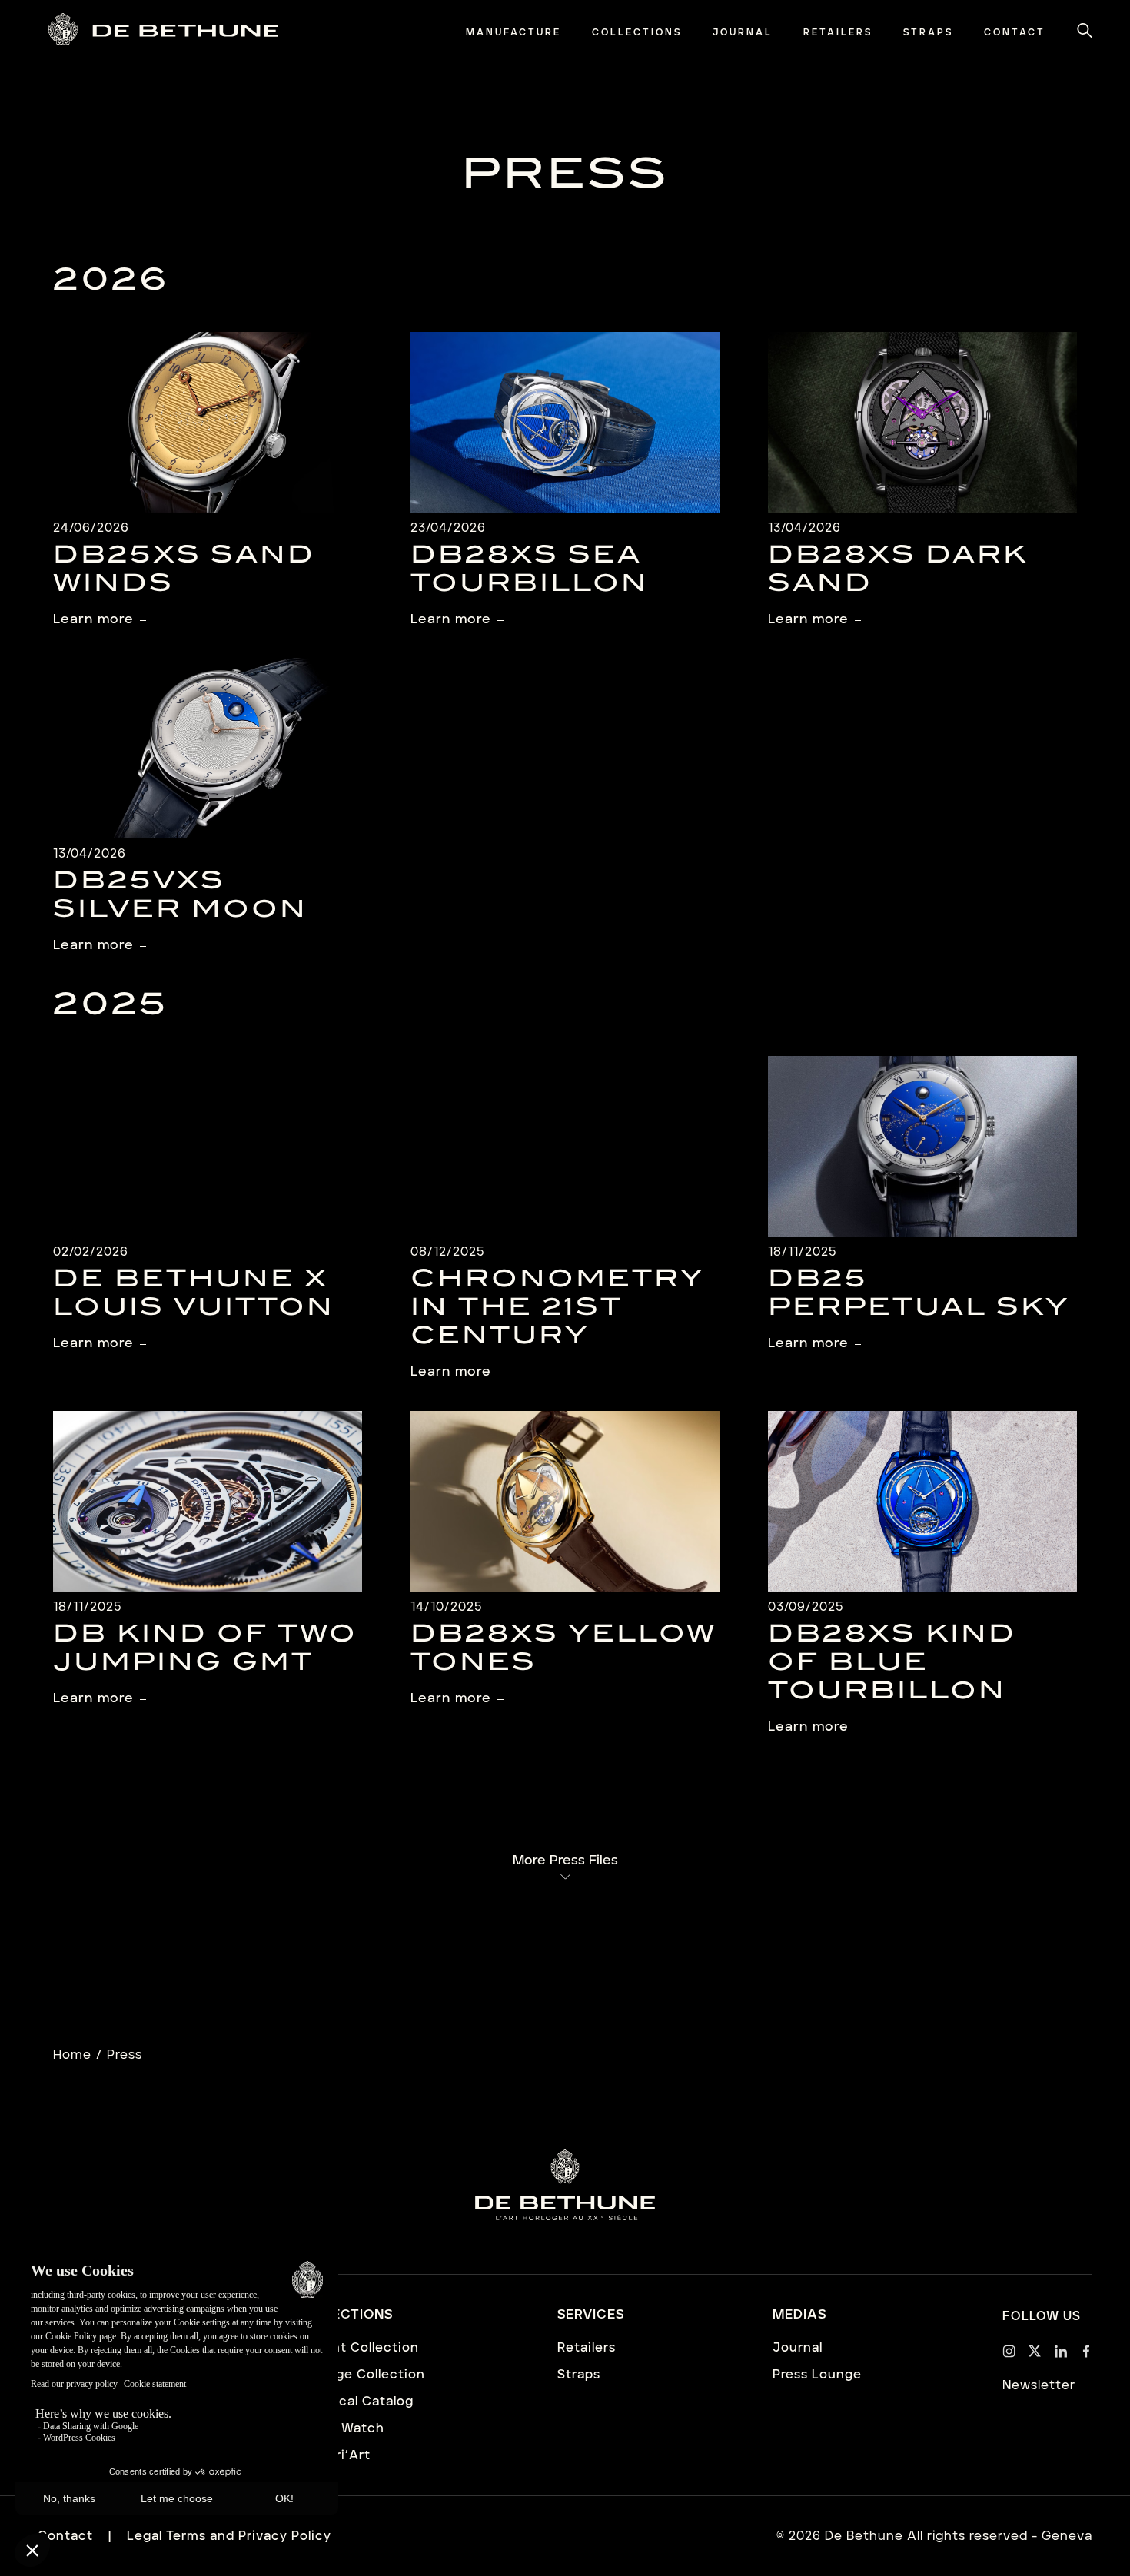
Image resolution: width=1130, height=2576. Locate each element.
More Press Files (565, 1861)
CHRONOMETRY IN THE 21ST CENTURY (557, 1310)
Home (72, 2055)
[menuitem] (513, 33)
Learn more (93, 619)
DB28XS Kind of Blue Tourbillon (892, 1664)
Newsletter (1039, 2385)
